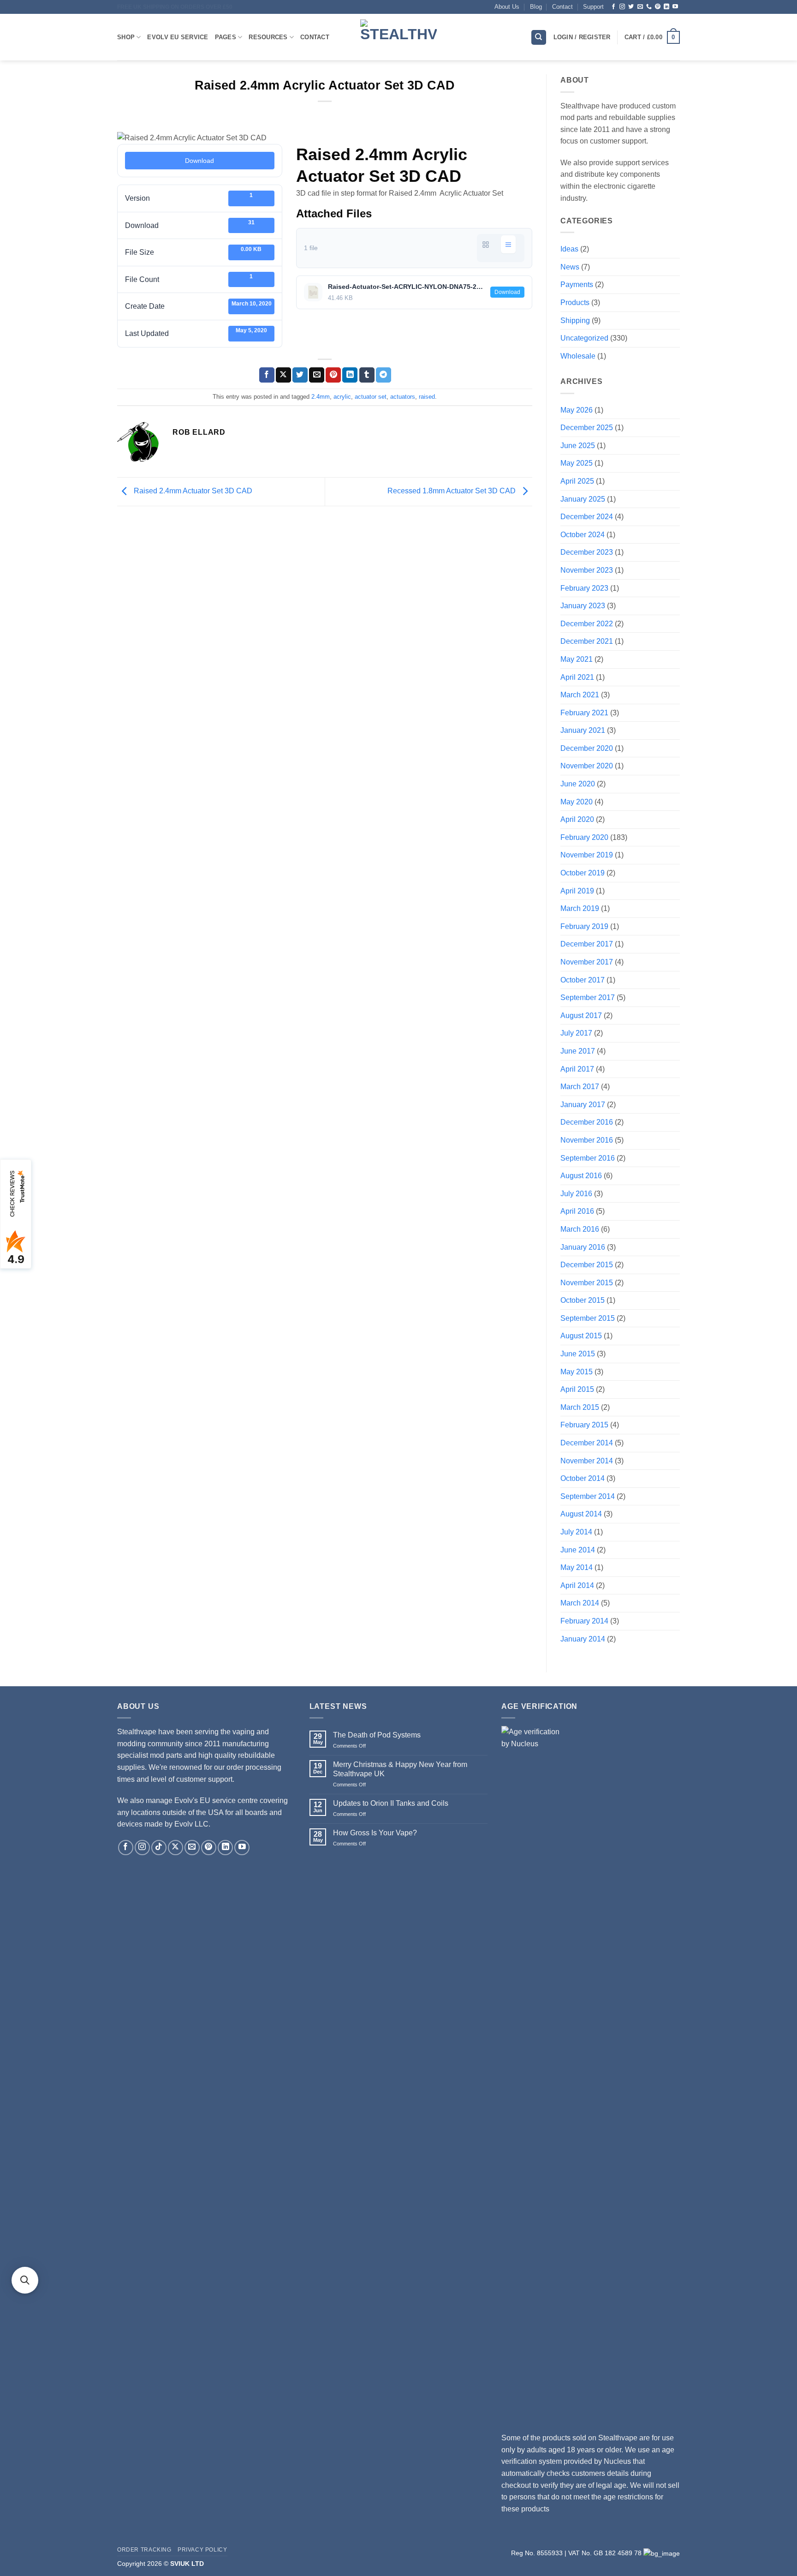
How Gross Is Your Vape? (375, 1833)
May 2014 (577, 1567)
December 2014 (587, 1443)
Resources (268, 37)
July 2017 (576, 1033)
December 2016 (587, 1122)
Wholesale (578, 356)
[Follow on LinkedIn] (666, 7)
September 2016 (588, 1158)
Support (593, 7)
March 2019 (580, 908)
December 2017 (587, 944)
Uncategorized (584, 338)
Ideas (569, 249)
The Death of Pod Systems (377, 1735)
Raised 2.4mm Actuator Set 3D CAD (192, 491)
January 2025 (583, 499)
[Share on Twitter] (300, 375)
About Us (507, 7)
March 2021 (580, 695)
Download (199, 161)
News (570, 267)
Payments (577, 285)
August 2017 (581, 1015)
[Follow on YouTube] (675, 7)
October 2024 (583, 535)
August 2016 (581, 1176)
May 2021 (577, 659)
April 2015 (577, 1389)
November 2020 (587, 766)
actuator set (371, 397)
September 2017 (588, 997)
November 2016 (587, 1140)
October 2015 (583, 1300)
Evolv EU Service (178, 37)
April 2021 (577, 677)
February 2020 (584, 837)
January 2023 (583, 606)
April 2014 (577, 1585)
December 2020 (587, 748)
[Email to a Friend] (317, 375)
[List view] (508, 244)
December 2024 (587, 517)
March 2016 (580, 1229)
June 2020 (578, 784)
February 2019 (584, 926)
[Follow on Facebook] (613, 7)
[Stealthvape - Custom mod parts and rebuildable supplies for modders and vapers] (398, 37)
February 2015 (584, 1425)
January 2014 (583, 1639)
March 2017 (580, 1087)
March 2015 (580, 1407)
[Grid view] (486, 244)
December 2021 (587, 641)
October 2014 (583, 1478)
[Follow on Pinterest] (658, 7)
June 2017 (578, 1051)
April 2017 (577, 1069)
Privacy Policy (202, 2550)
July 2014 (576, 1532)
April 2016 (577, 1211)
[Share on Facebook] (267, 375)
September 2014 (588, 1496)
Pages (226, 37)
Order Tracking (144, 2550)
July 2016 (576, 1194)
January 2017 (583, 1105)
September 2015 (588, 1318)
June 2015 (578, 1354)
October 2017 (583, 980)
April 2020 (577, 819)
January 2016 (583, 1247)
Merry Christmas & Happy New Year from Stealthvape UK (400, 1769)
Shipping (575, 321)
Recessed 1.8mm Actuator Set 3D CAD (452, 491)
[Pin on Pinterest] (333, 375)
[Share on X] (283, 375)
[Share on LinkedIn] (350, 375)
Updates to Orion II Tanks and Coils (391, 1803)
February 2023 (584, 588)
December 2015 (587, 1265)
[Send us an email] (640, 7)
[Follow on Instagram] (622, 7)
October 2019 (583, 873)
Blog (536, 7)
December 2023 (587, 552)
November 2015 (587, 1283)
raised (427, 397)
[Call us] (649, 7)
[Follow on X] (175, 1848)
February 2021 (584, 713)
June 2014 (578, 1550)
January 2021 (583, 730)
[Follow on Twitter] (631, 7)
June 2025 (578, 446)
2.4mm (321, 397)
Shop (126, 37)
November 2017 (587, 962)
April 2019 (577, 891)
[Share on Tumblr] (367, 375)
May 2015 (577, 1372)
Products (575, 303)
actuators (403, 397)
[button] (652, 37)
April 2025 (577, 481)
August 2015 (581, 1336)
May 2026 (577, 410)
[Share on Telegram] (384, 375)
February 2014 (584, 1621)
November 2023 (587, 570)
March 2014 (580, 1603)
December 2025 (587, 428)
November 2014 (587, 1461)
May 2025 (577, 463)
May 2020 (577, 802)
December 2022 (587, 624)
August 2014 (581, 1514)
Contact (562, 7)
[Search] (539, 38)
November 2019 (587, 855)
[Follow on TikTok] (159, 1848)
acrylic (342, 397)
